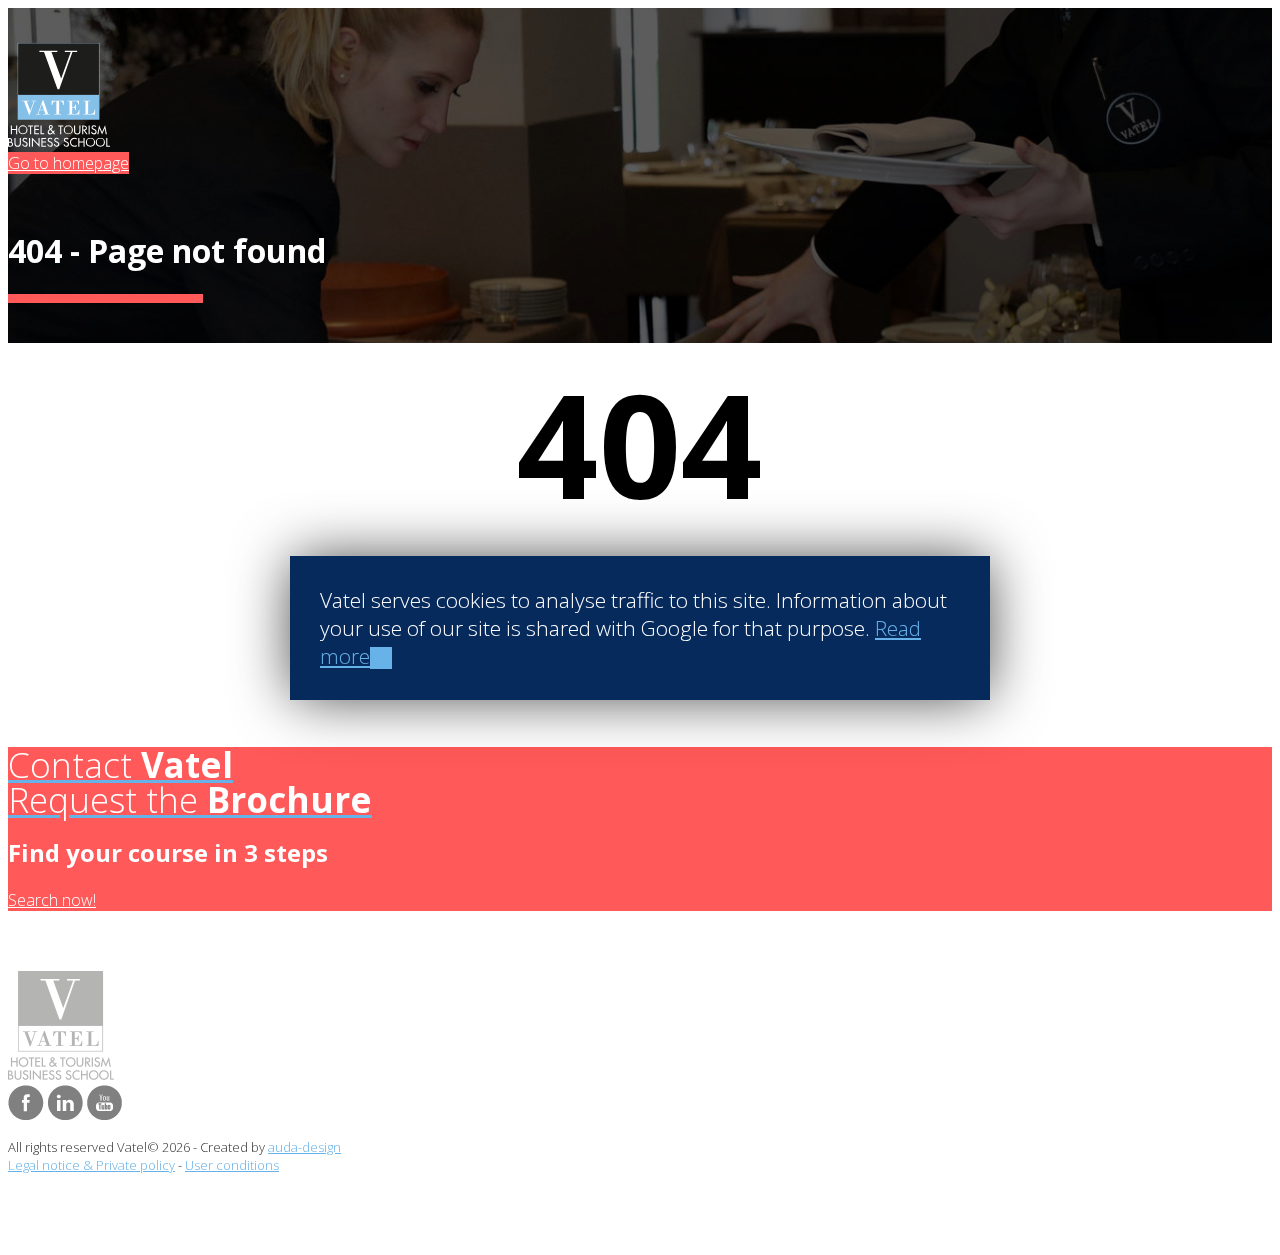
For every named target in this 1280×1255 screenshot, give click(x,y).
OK (381, 658)
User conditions (232, 1165)
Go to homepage (68, 163)
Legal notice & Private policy (91, 1165)
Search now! (52, 900)
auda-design (304, 1147)
